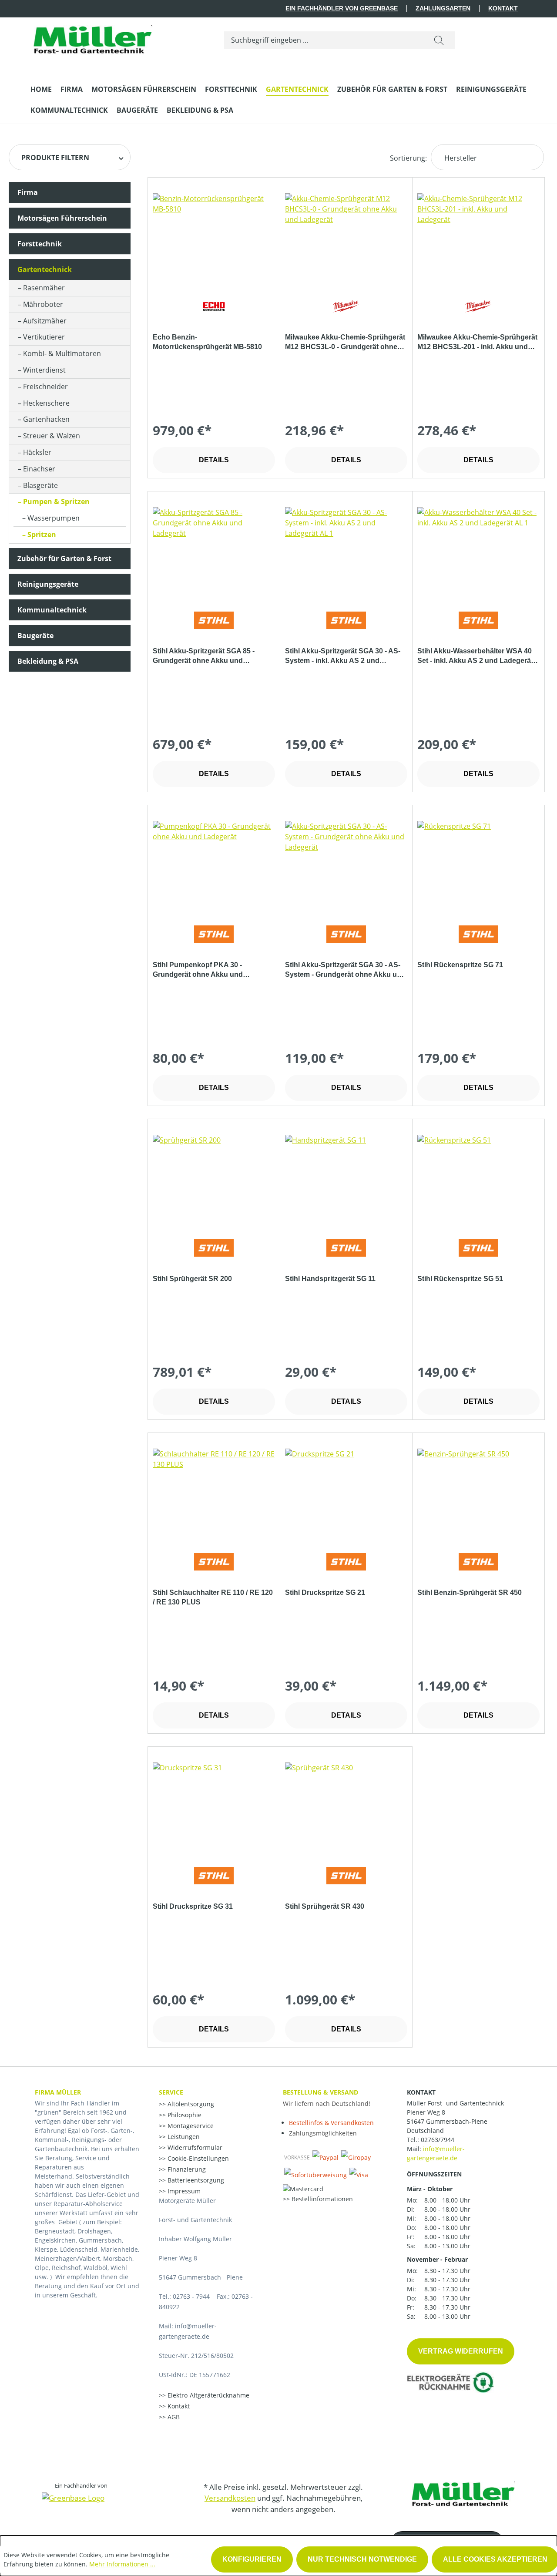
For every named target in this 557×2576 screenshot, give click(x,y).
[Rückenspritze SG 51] (478, 1178)
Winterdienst (44, 370)
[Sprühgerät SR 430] (346, 1806)
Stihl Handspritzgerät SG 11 (330, 1279)
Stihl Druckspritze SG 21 (325, 1592)
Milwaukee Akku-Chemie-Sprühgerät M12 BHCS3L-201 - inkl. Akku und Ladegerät (477, 343)
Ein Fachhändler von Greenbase (342, 8)
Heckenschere (46, 403)
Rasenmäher (44, 288)
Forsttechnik (40, 244)
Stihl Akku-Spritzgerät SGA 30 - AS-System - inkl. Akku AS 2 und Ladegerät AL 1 (343, 656)
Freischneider (45, 387)
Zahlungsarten (443, 8)
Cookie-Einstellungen (197, 2158)
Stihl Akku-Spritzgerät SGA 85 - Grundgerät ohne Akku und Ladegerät (204, 656)
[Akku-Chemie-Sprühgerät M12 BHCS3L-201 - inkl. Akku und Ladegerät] (478, 237)
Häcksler (37, 452)
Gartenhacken (46, 419)
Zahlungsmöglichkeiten (323, 2133)
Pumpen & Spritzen (56, 501)
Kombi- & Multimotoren (62, 353)
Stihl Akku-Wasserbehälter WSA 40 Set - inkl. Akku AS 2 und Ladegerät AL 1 (475, 656)
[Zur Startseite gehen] (91, 38)
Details (214, 460)
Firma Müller (58, 2092)
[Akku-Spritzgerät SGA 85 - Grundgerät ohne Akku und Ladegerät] (214, 551)
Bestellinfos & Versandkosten (331, 2123)
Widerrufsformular (194, 2147)
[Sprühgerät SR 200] (214, 1178)
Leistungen (183, 2137)
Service (171, 2092)
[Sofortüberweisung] (315, 2175)
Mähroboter (43, 304)
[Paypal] (325, 2157)
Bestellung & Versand (320, 2092)
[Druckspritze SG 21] (346, 1492)
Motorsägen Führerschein (62, 218)
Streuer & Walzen (52, 436)
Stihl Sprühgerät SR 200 (192, 1279)
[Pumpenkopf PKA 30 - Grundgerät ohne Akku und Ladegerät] (214, 864)
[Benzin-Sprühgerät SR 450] (478, 1492)
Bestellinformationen (321, 2199)
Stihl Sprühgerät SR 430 (325, 1906)
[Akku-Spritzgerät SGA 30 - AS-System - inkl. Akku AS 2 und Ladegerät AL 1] (346, 551)
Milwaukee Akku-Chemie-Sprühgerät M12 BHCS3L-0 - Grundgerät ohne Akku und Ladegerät (345, 343)
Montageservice (190, 2126)
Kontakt (503, 8)
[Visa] (359, 2175)
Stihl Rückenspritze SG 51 (460, 1279)
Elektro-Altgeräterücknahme (208, 2395)
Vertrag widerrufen (461, 2351)
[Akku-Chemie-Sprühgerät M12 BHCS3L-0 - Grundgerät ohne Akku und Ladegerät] (346, 237)
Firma (28, 192)
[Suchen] (439, 40)
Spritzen (42, 535)
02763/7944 (438, 2140)
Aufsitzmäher (45, 321)
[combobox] (324, 40)
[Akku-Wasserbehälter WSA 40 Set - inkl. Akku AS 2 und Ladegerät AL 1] (478, 551)
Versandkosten (230, 2498)
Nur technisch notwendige (362, 2559)
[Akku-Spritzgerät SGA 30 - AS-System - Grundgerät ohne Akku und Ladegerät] (346, 864)
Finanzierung (186, 2169)
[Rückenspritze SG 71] (478, 864)
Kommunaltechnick (52, 610)
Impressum (183, 2191)
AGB (173, 2417)
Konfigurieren (252, 2559)
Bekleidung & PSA (48, 661)
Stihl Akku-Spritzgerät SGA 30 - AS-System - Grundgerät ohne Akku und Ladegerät (345, 970)
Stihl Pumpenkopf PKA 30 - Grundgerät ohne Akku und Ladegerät (198, 970)
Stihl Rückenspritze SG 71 (460, 965)
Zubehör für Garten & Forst (64, 558)
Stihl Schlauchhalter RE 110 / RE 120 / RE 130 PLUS (213, 1597)
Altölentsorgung (190, 2104)
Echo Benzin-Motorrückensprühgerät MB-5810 (207, 342)
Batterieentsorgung (195, 2180)
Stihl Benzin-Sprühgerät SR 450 (470, 1592)
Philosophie (184, 2115)
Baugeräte (35, 636)
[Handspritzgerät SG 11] (346, 1178)
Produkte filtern (55, 158)
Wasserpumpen (54, 518)
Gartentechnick (45, 269)
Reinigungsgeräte (48, 584)
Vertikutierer (44, 337)
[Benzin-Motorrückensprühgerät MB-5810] (214, 237)
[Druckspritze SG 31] (214, 1806)
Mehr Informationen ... (122, 2564)
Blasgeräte (40, 485)
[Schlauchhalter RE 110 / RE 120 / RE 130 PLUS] (214, 1492)
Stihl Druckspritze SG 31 (193, 1906)
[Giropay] (356, 2157)
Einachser (39, 469)
